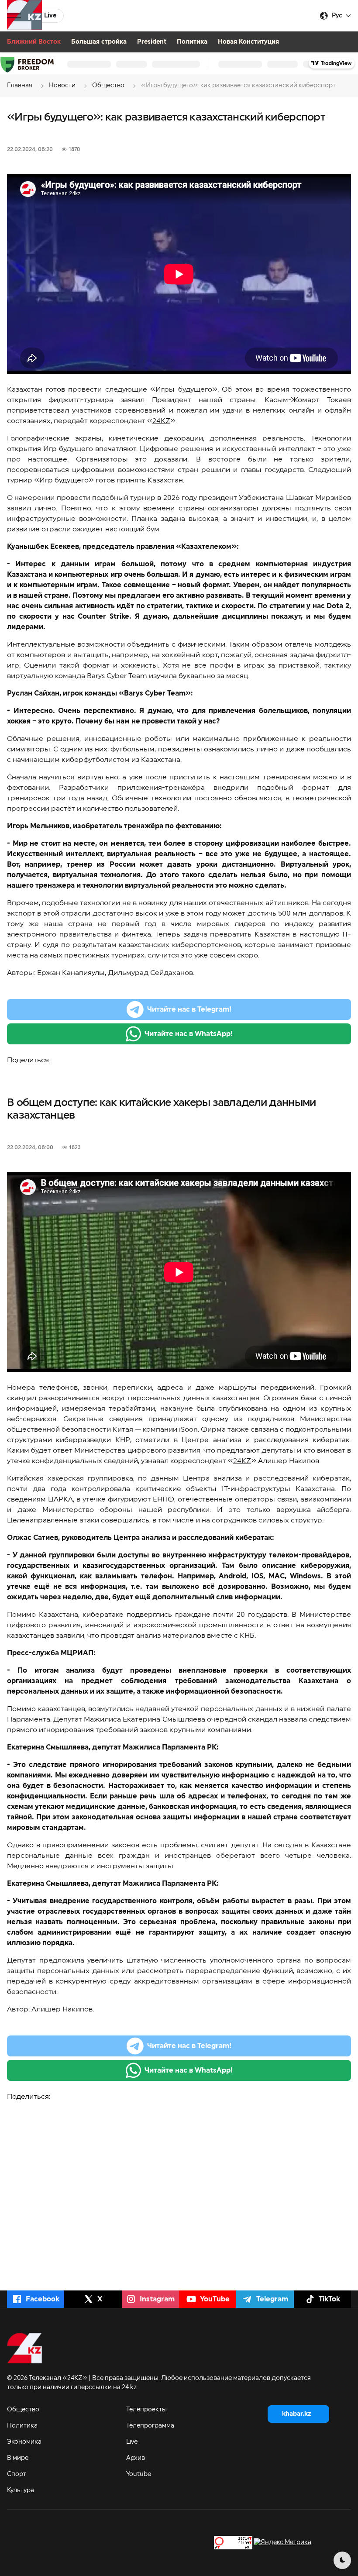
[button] (14, 16)
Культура (21, 2490)
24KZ (161, 421)
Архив (136, 2458)
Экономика (24, 2442)
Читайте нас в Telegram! (189, 1009)
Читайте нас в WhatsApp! (189, 1034)
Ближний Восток (34, 42)
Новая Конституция (248, 42)
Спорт (17, 2474)
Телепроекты (146, 2410)
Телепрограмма (150, 2426)
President (152, 42)
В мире (18, 2458)
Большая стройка (99, 42)
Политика (192, 42)
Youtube (139, 2474)
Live (132, 2442)
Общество (23, 2410)
